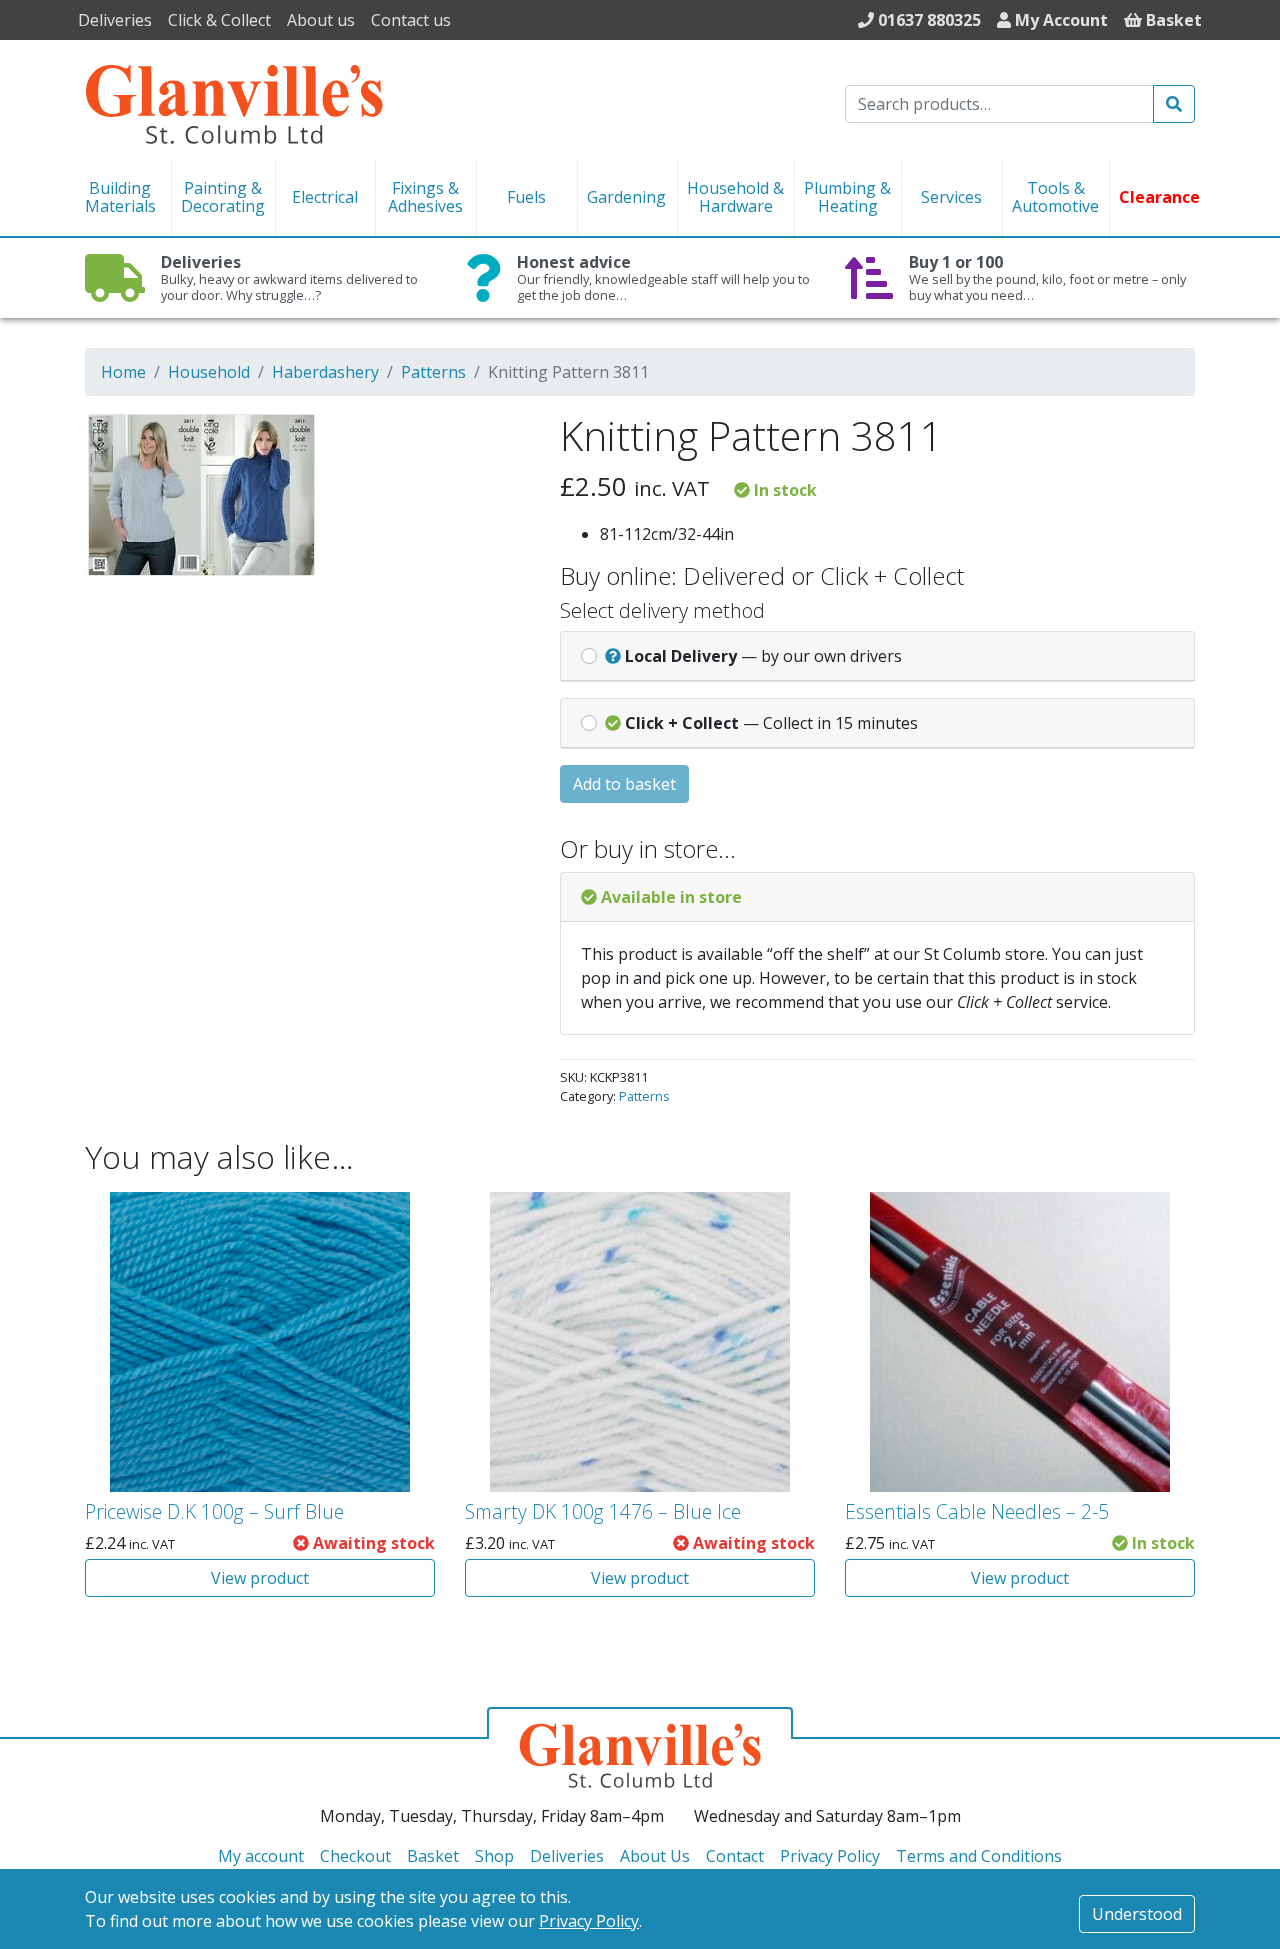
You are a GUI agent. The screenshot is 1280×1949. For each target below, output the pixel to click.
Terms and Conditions (979, 1856)
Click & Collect (219, 20)
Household (209, 372)
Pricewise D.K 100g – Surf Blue (214, 1511)
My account (261, 1856)
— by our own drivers (763, 656)
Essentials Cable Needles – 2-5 (977, 1511)
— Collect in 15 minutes (771, 723)
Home (123, 372)
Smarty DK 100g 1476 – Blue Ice (603, 1511)
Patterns (433, 372)
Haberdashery (325, 372)
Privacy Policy (589, 1921)
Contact (735, 1856)
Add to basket (624, 784)
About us (321, 20)
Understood (1137, 1914)
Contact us (411, 20)
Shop (494, 1856)
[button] (487, 440)
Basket (433, 1856)
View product (260, 1578)
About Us (655, 1856)
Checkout (355, 1856)
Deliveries (115, 20)
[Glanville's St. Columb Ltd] (234, 102)
